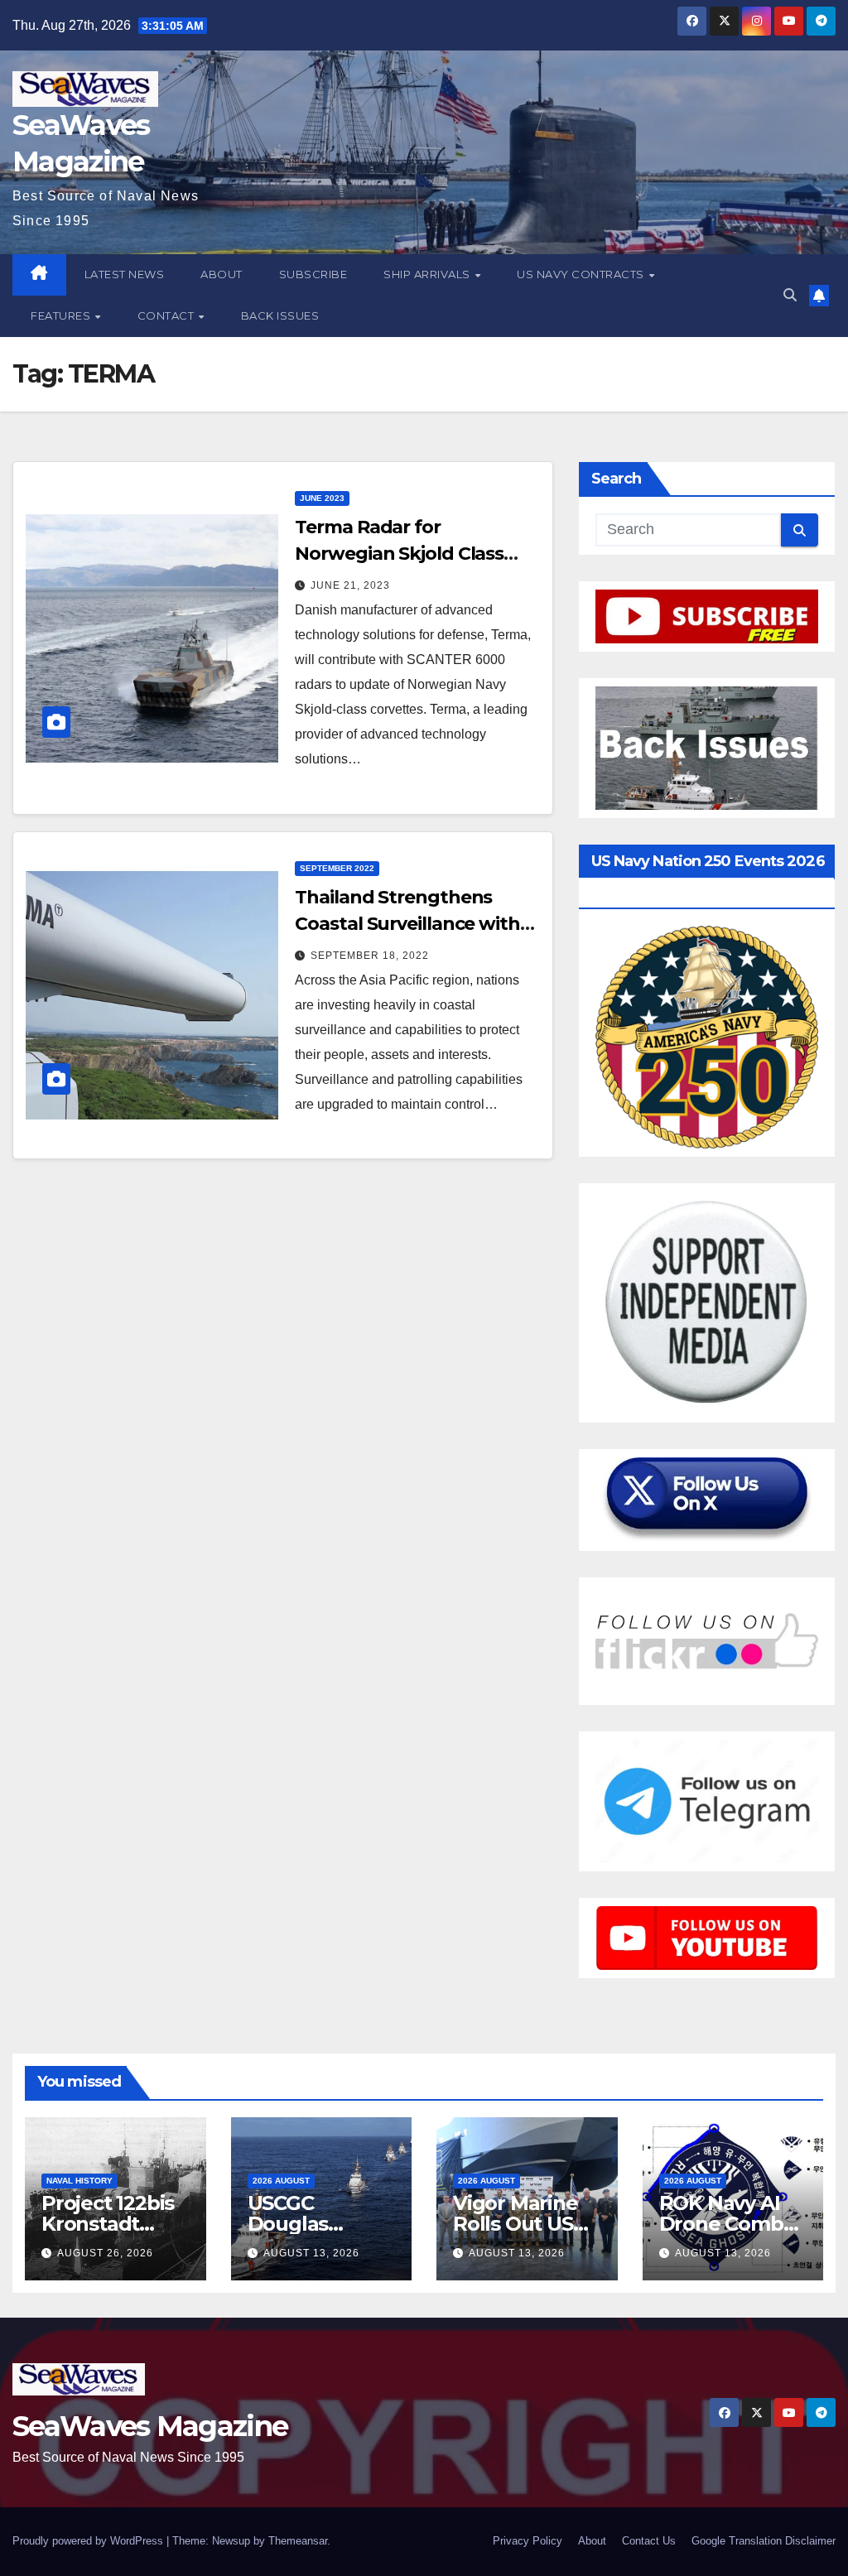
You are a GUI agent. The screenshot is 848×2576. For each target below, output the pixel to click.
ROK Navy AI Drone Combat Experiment (731, 2224)
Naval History (79, 2181)
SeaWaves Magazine (150, 2426)
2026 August (281, 2181)
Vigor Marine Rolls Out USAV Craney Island (526, 2224)
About (222, 274)
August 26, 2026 (105, 2253)
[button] (790, 295)
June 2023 (322, 498)
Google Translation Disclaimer (764, 2541)
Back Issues (280, 315)
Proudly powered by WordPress (89, 2541)
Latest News (125, 274)
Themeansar (298, 2541)
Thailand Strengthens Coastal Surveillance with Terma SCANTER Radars (407, 924)
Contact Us (649, 2541)
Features (62, 315)
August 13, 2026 (311, 2253)
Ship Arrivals (428, 274)
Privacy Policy (528, 2541)
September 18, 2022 (370, 956)
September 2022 (337, 868)
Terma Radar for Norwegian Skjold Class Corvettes (399, 554)
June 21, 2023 (350, 585)
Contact (167, 315)
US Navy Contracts (582, 274)
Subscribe (313, 274)
